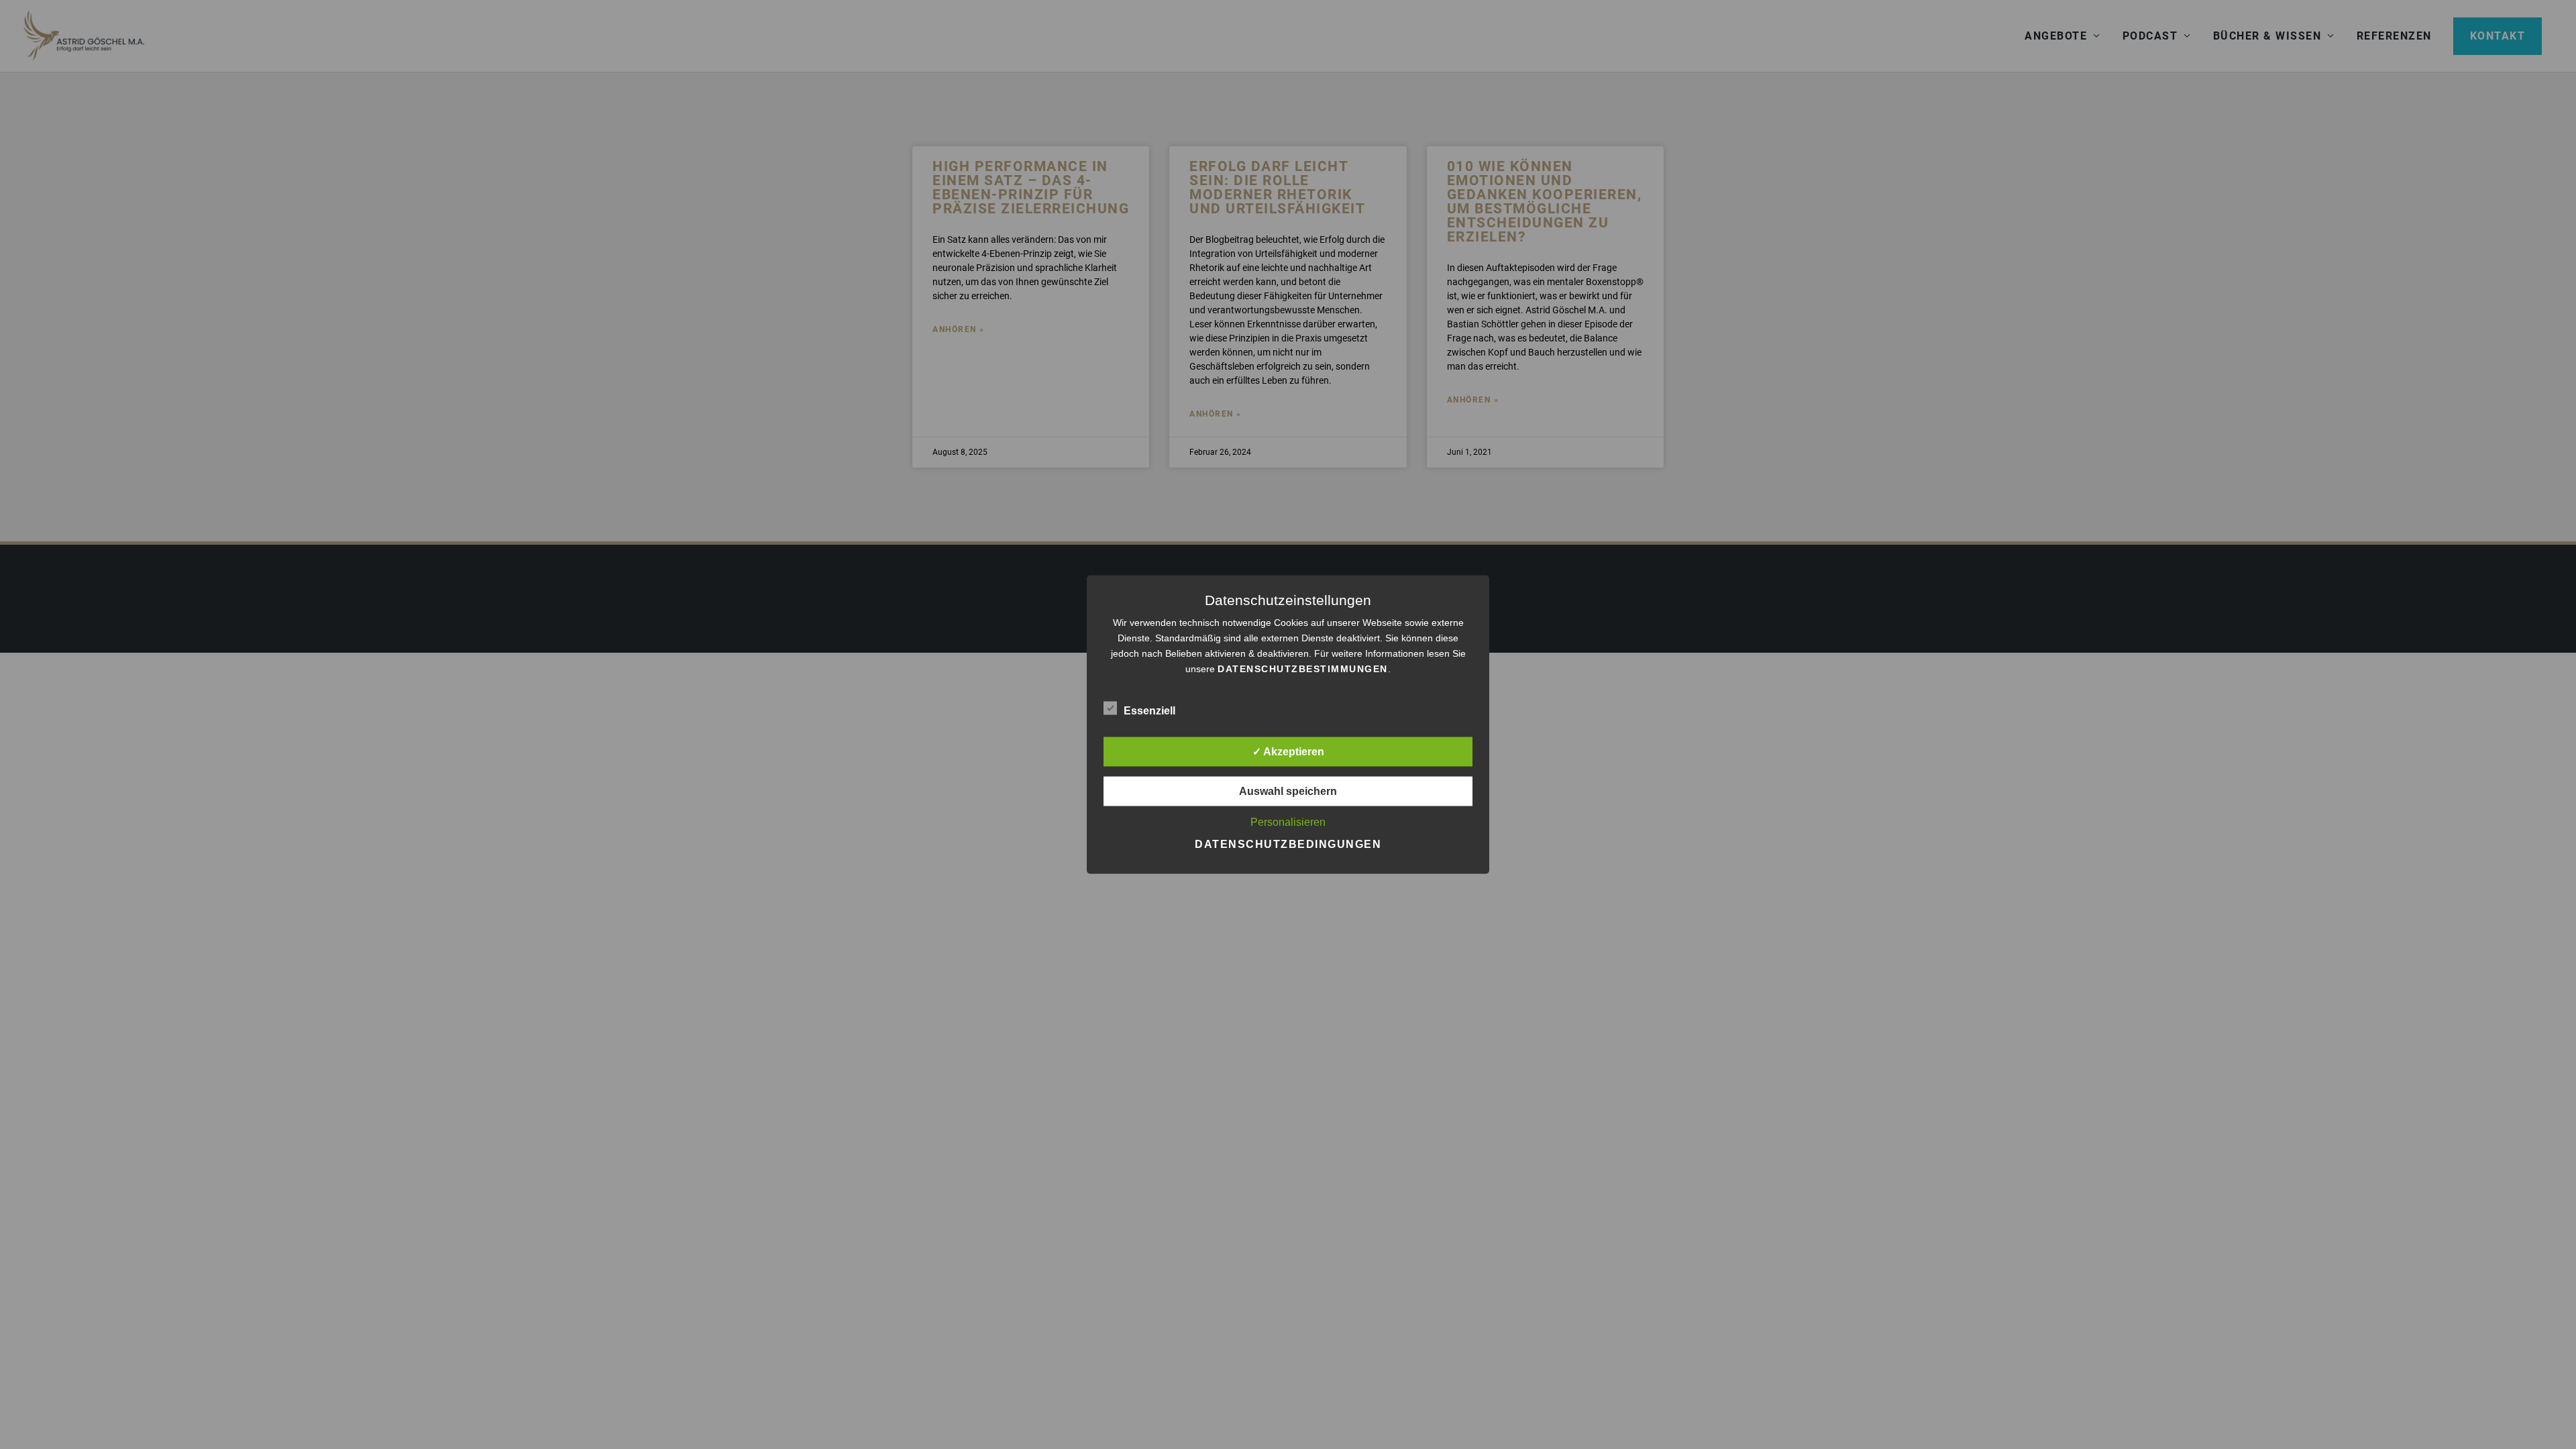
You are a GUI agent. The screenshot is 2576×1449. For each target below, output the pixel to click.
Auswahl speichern (1288, 791)
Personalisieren (1288, 822)
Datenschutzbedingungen (1288, 844)
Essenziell (1149, 711)
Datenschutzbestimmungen (1303, 669)
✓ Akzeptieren (1288, 752)
